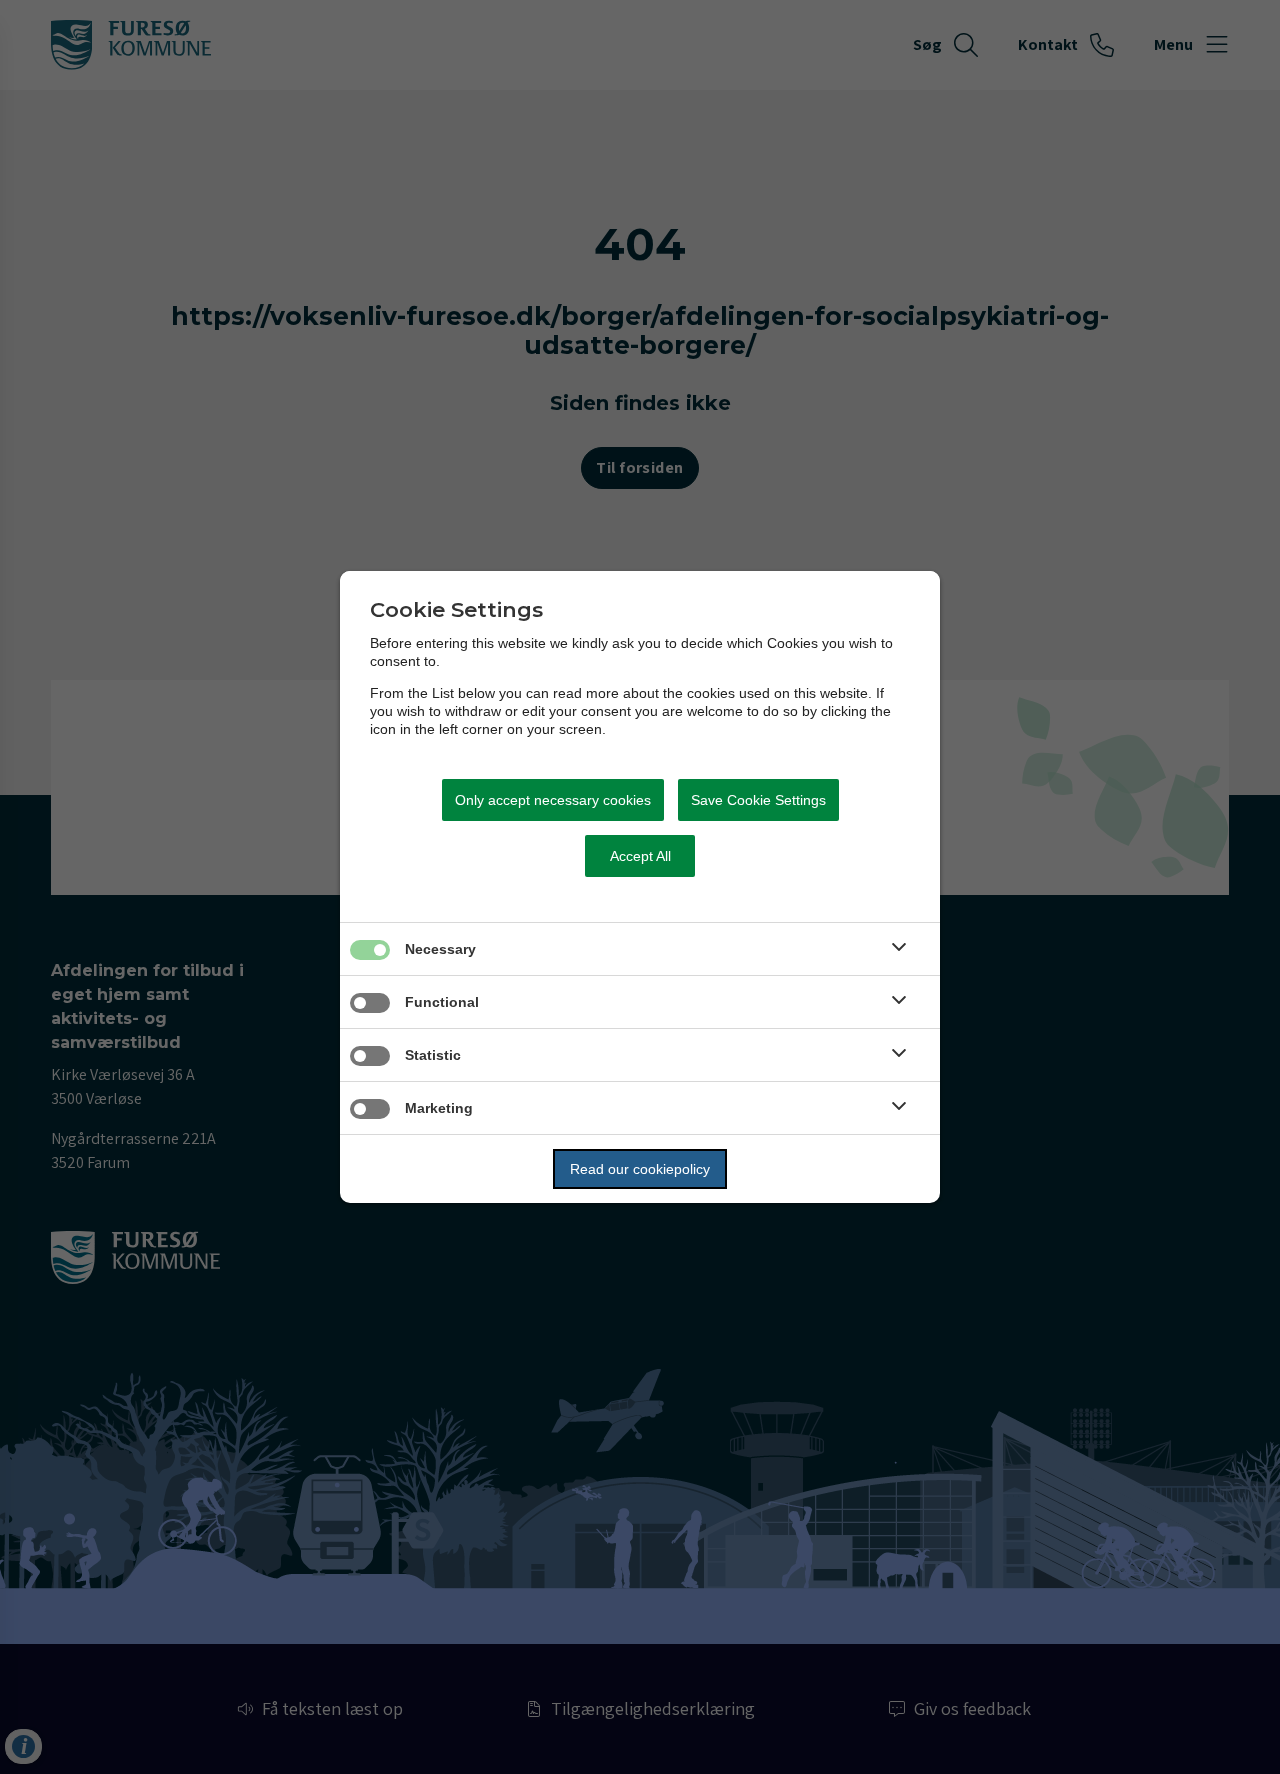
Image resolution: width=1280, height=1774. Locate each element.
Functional (442, 1002)
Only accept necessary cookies (553, 800)
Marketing (439, 1108)
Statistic (433, 1055)
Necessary (440, 949)
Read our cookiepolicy (640, 1169)
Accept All (640, 856)
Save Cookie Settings (758, 800)
